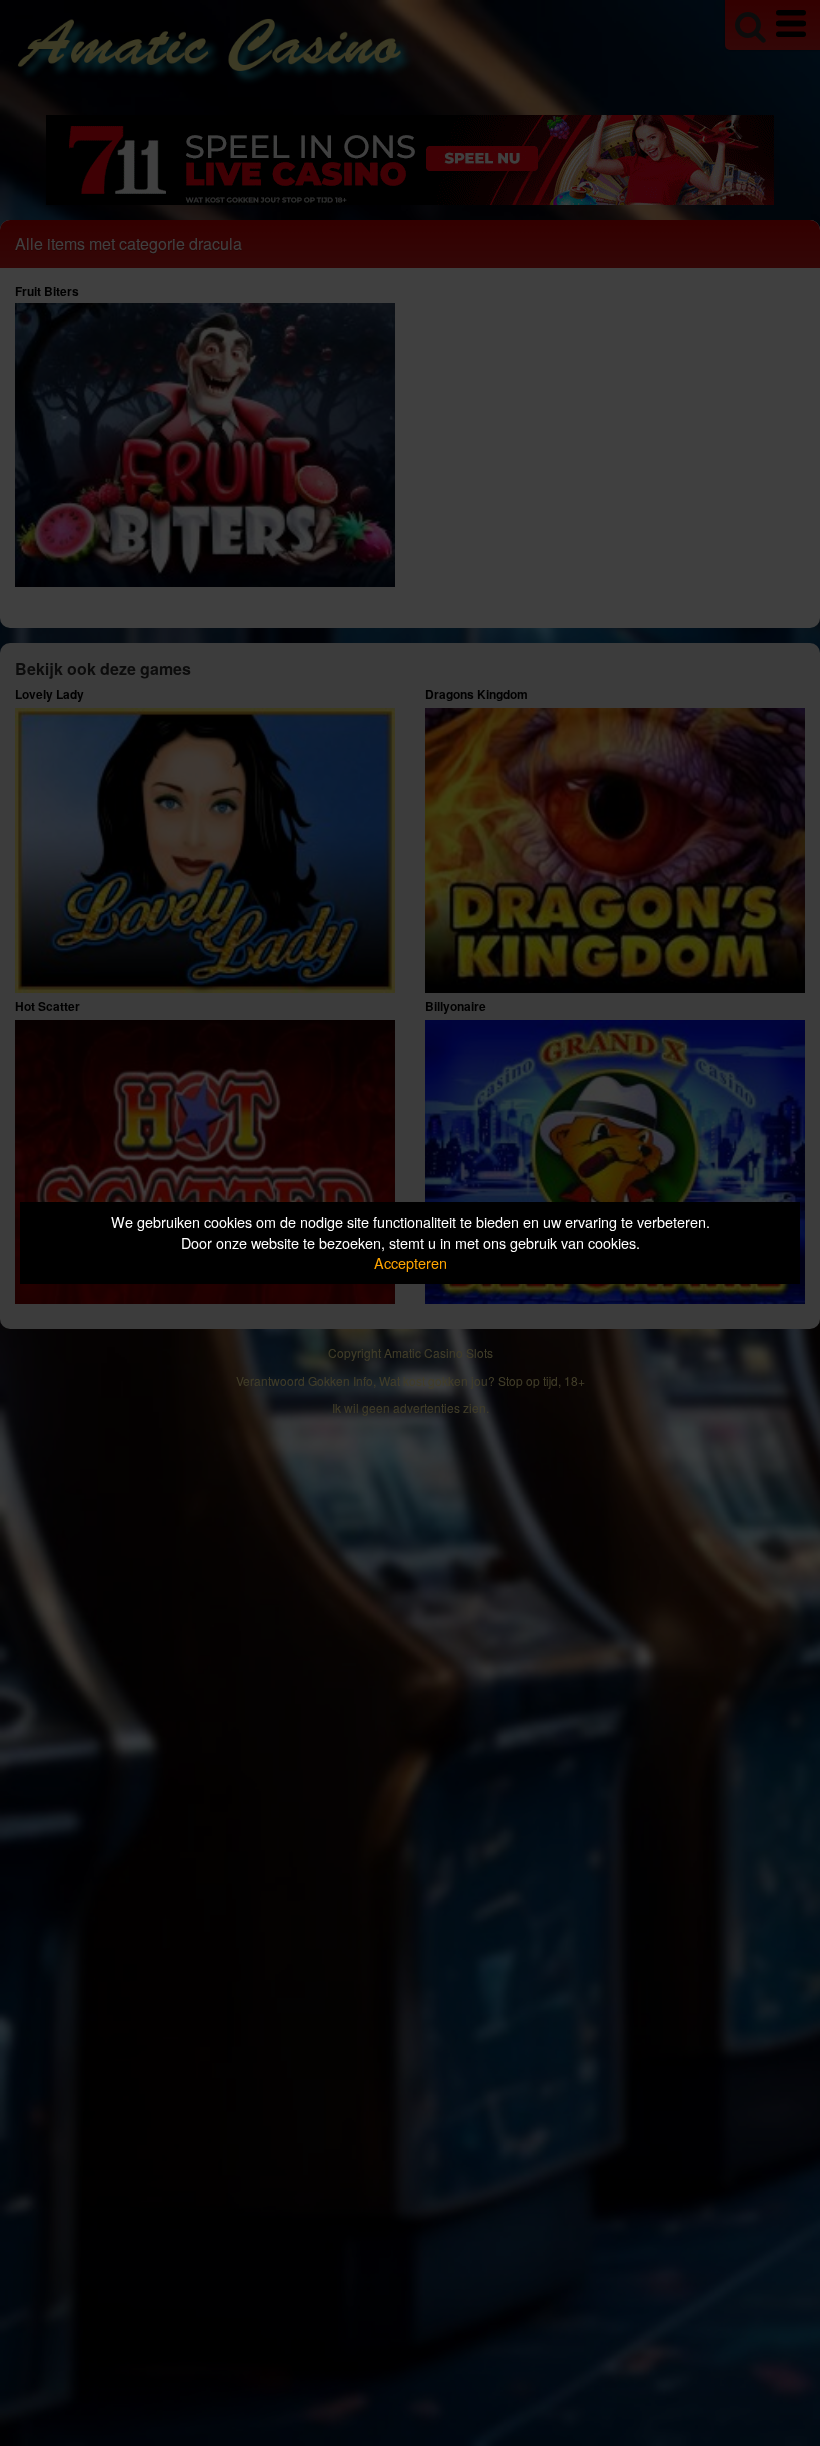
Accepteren (410, 1262)
